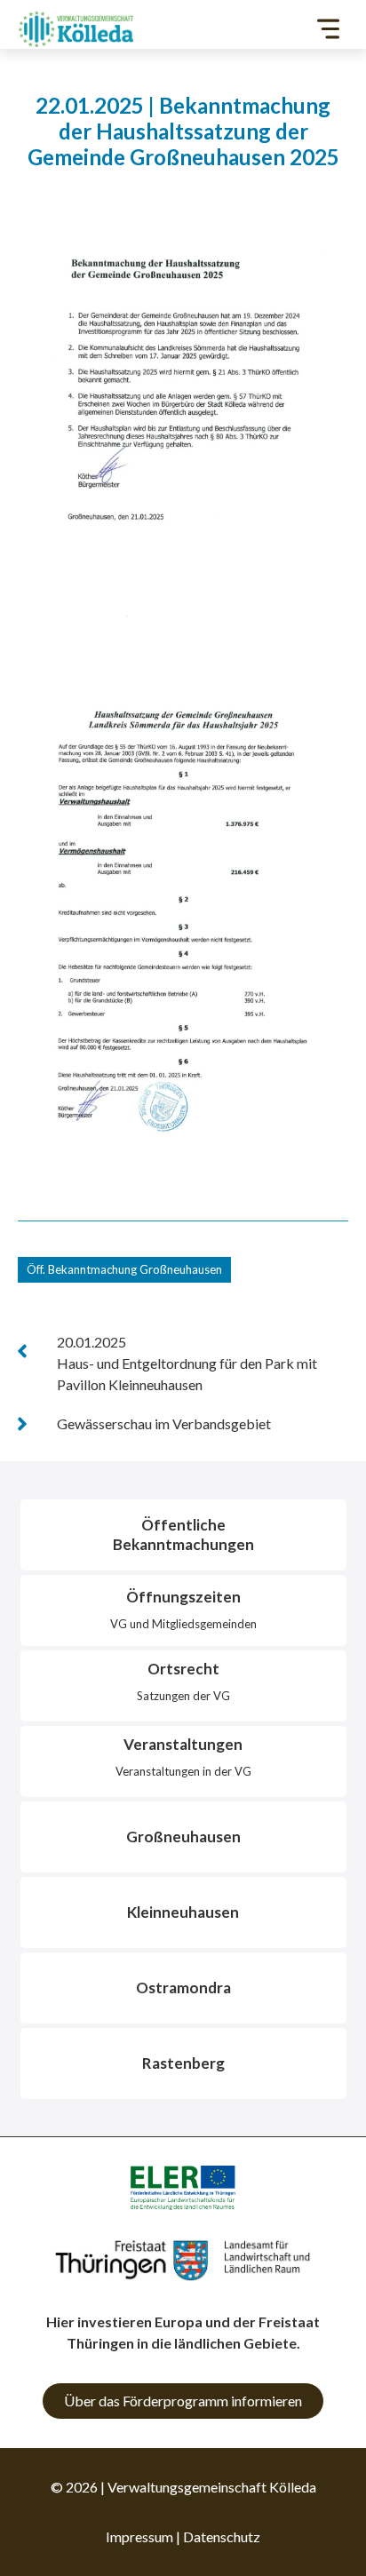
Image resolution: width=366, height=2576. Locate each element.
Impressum (139, 2536)
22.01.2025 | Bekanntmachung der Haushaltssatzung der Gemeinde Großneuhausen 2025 (183, 131)
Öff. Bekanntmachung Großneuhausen (124, 1269)
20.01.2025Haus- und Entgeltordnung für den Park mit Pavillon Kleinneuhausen (187, 1363)
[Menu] (328, 29)
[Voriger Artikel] (22, 1351)
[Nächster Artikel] (22, 1424)
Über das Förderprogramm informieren (183, 2401)
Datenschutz (222, 2536)
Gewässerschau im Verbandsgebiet (164, 1423)
